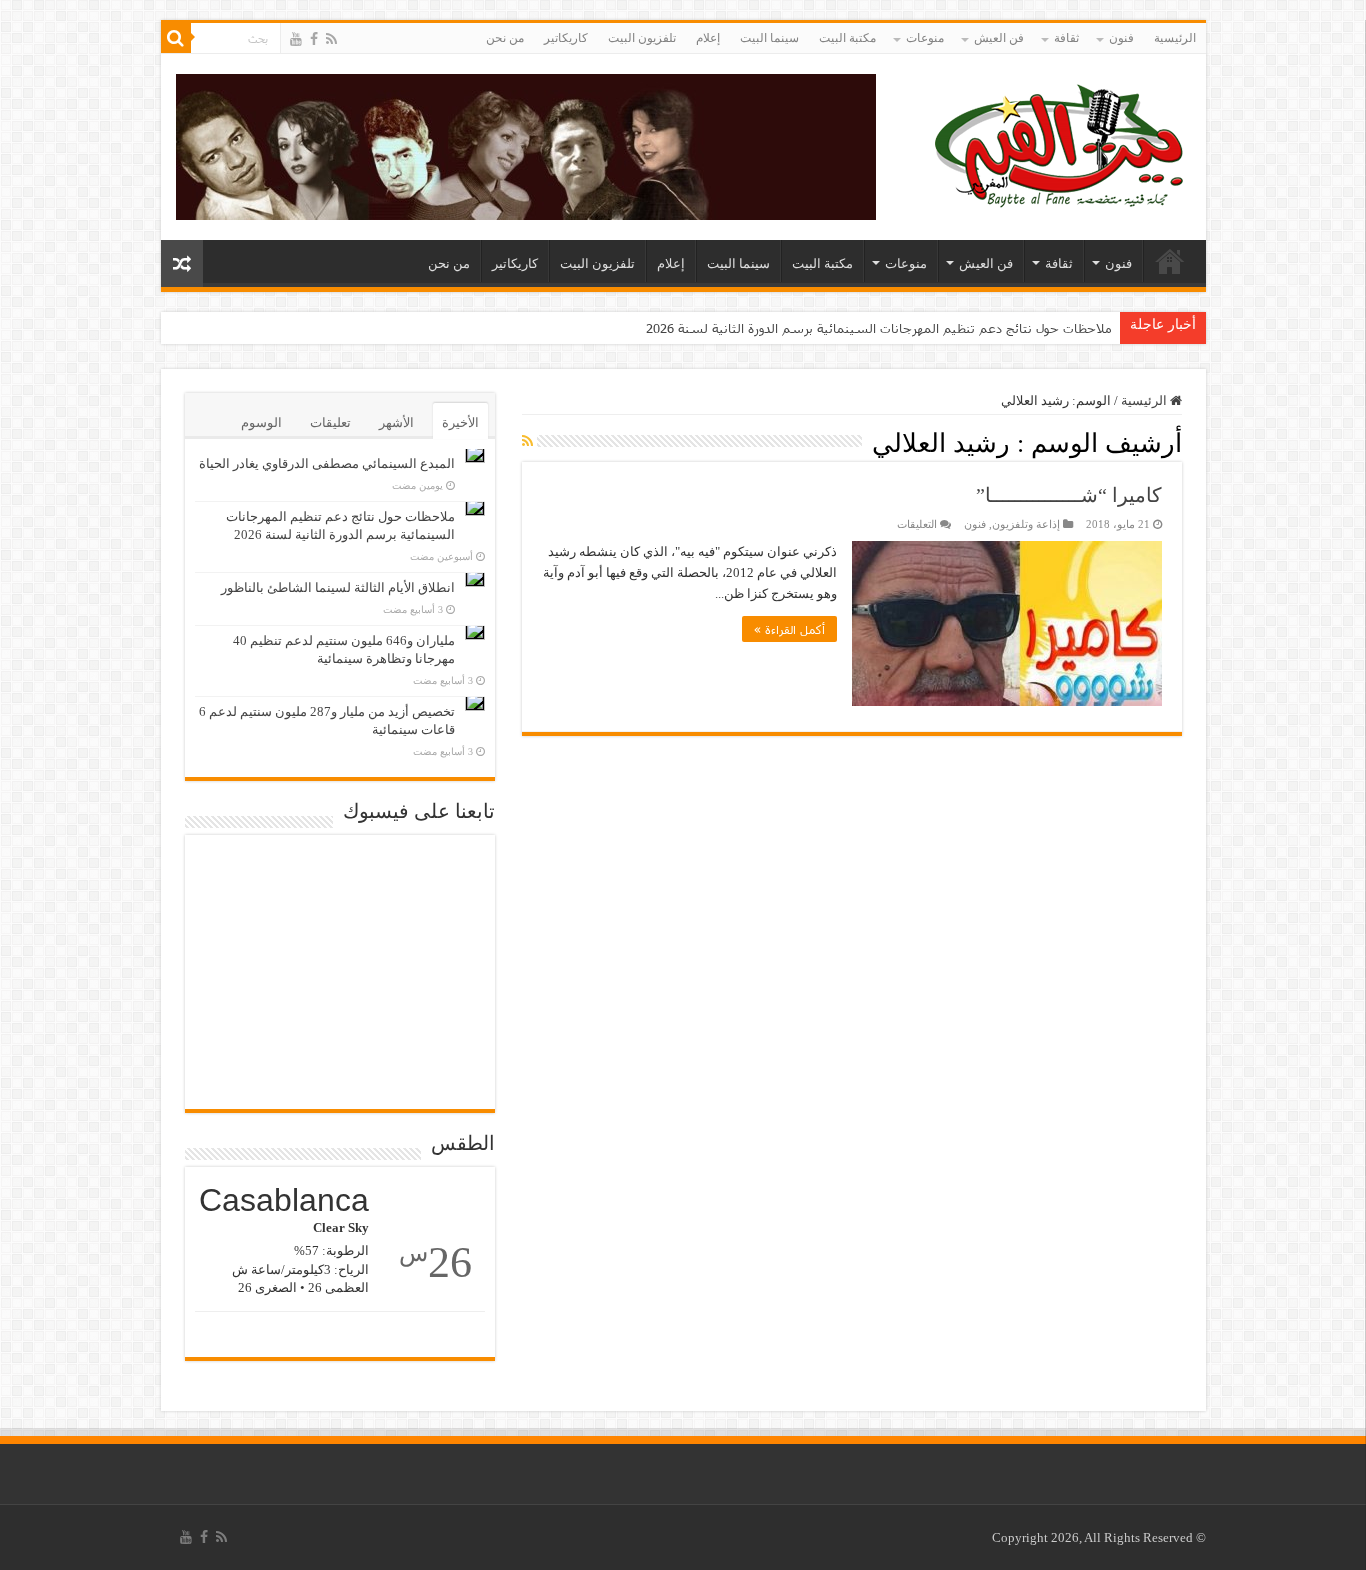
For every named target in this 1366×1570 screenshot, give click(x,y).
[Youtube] (296, 39)
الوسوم (261, 422)
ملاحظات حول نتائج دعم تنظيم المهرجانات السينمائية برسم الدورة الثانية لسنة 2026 (879, 328)
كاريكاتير (566, 38)
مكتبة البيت (847, 38)
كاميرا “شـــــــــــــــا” (1069, 495)
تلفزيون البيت (642, 38)
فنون (1121, 38)
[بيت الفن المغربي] (1061, 142)
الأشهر (396, 422)
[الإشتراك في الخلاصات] (527, 442)
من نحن (505, 38)
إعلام (708, 38)
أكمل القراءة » (789, 629)
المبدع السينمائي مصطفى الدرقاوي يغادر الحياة (327, 463)
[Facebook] (314, 39)
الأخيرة (460, 422)
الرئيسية (1175, 38)
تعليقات (330, 422)
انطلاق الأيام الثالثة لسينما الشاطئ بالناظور (338, 587)
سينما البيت (769, 38)
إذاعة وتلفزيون (1026, 524)
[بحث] (176, 38)
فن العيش (999, 38)
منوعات (925, 38)
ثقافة (1066, 38)
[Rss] (331, 39)
